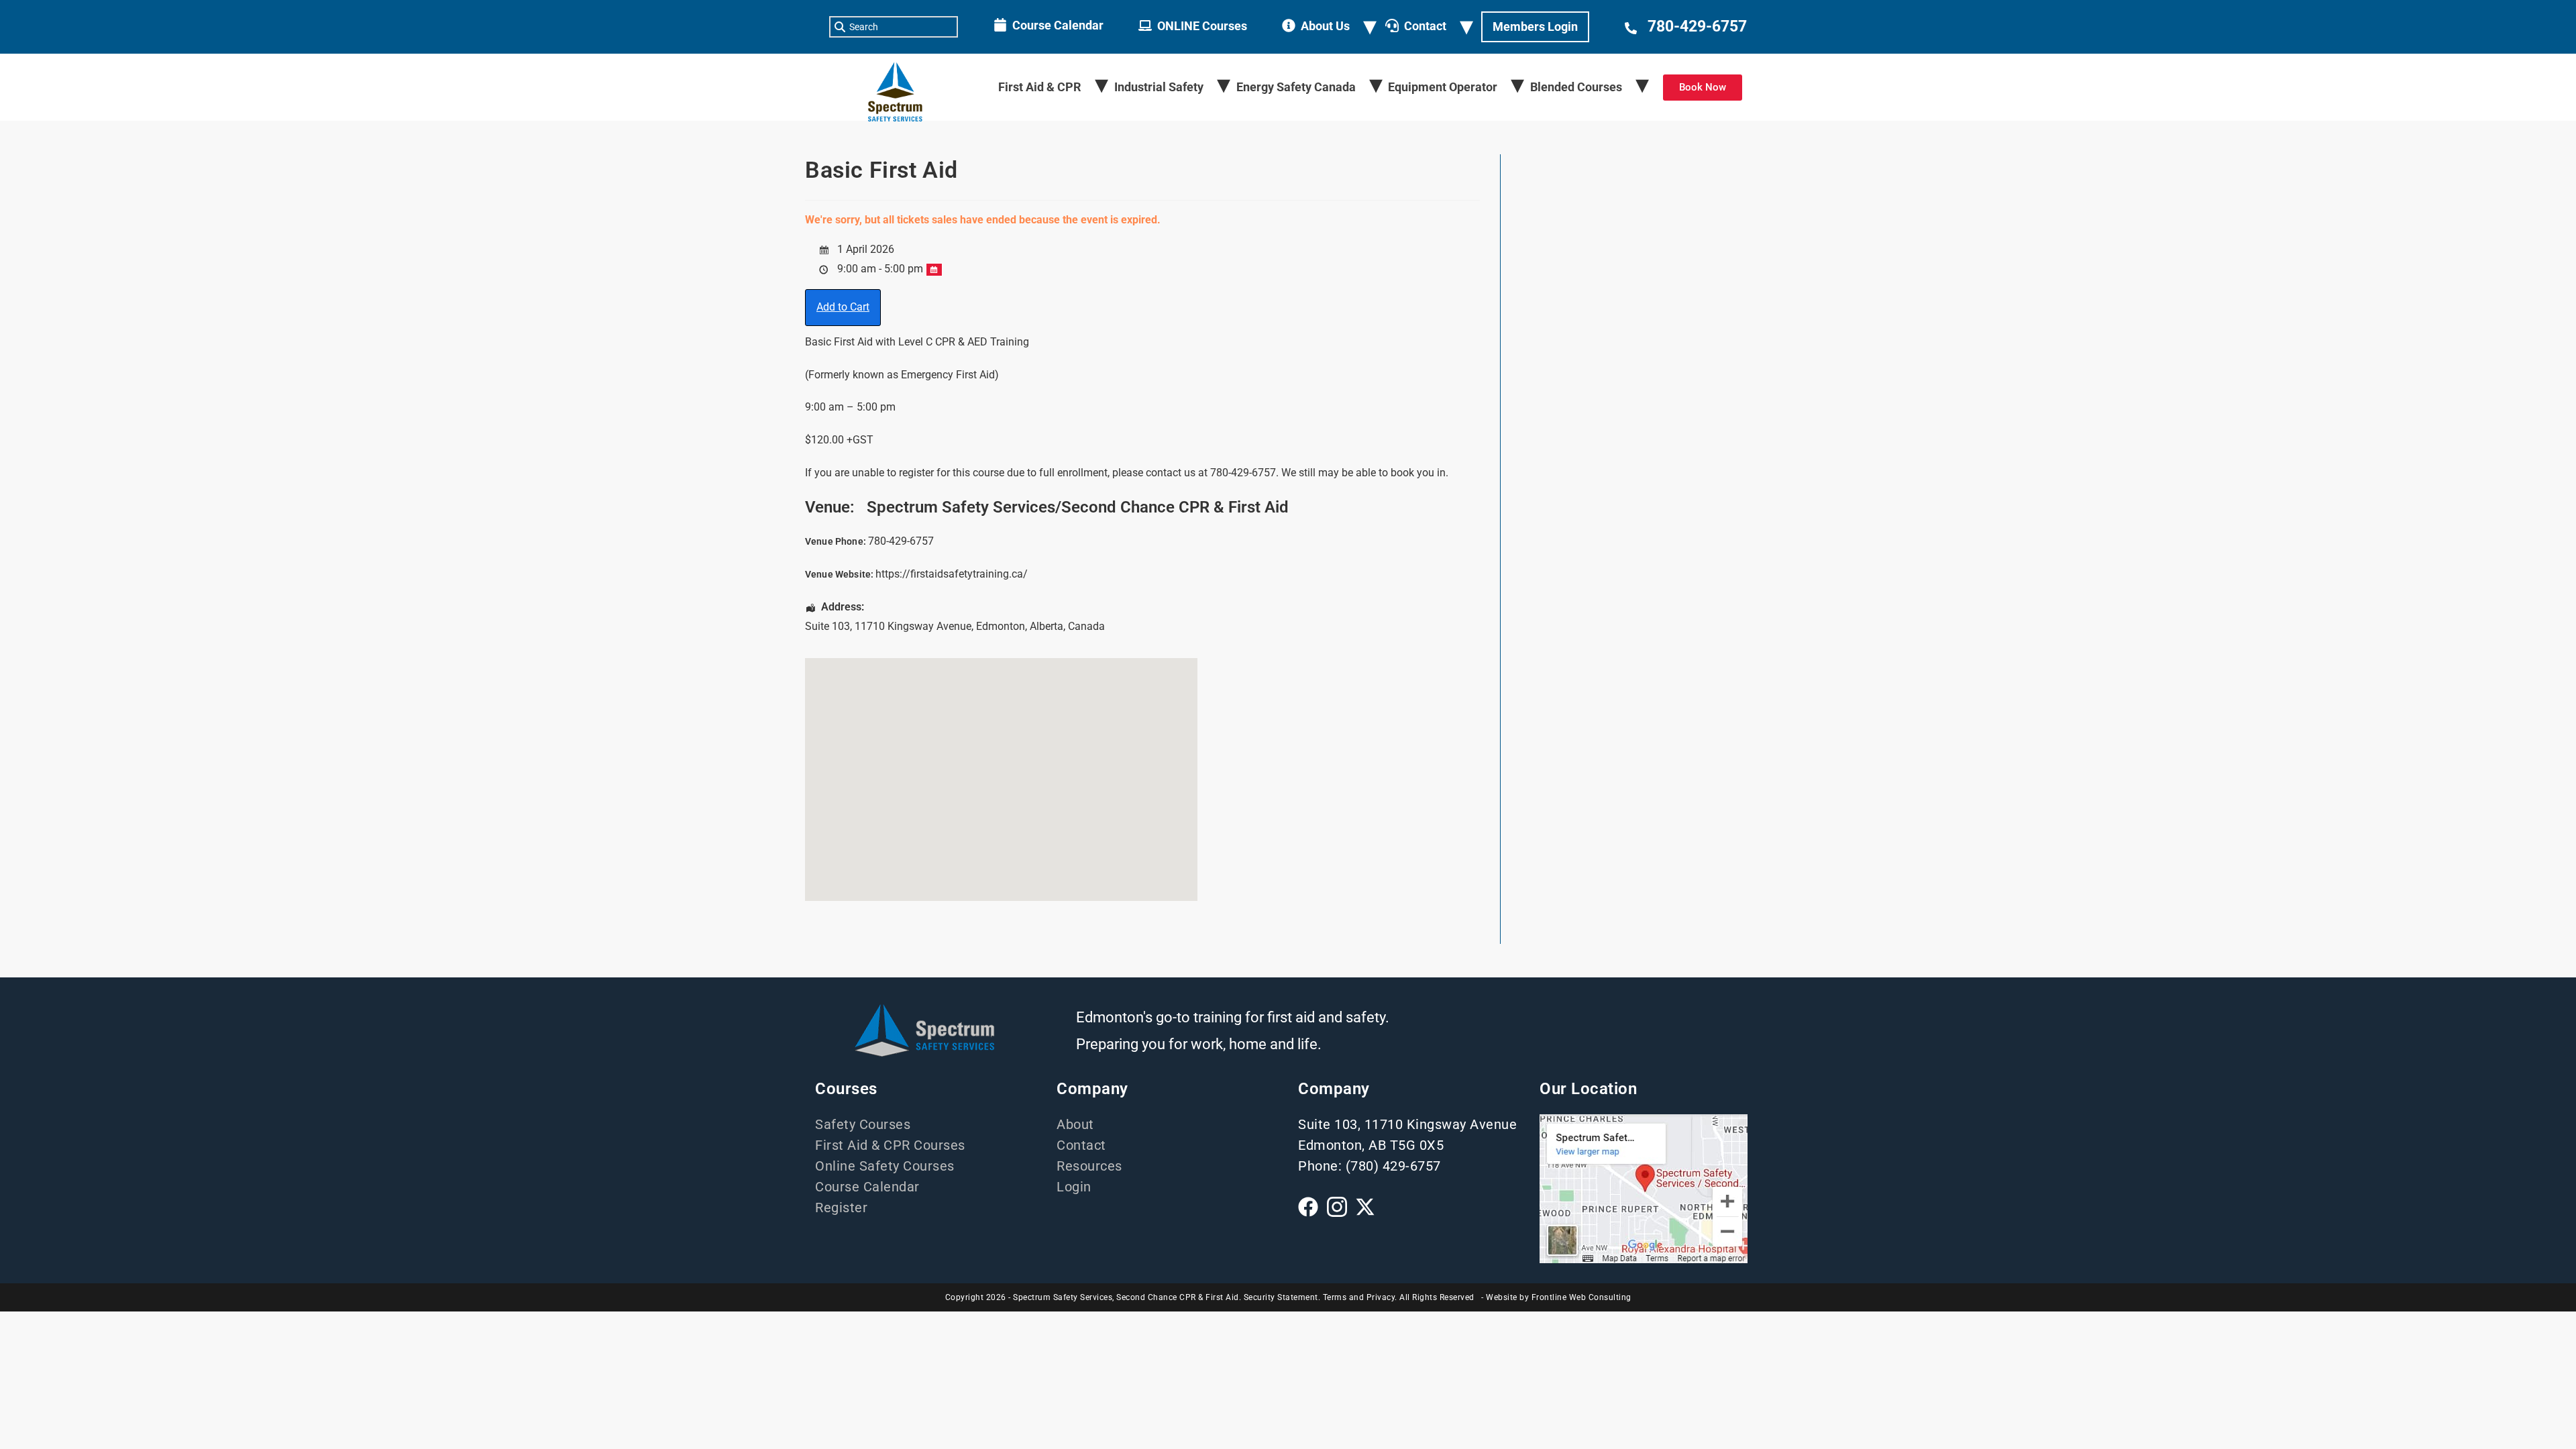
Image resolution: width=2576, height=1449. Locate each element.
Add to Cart (843, 307)
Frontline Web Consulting (1581, 1297)
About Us (1325, 26)
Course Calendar (1058, 25)
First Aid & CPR (1040, 87)
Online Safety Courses (885, 1166)
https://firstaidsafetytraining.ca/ (952, 574)
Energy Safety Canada (1296, 87)
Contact (1425, 26)
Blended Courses (1576, 87)
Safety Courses (863, 1124)
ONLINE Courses (1202, 26)
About (1075, 1124)
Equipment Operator (1443, 87)
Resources (1089, 1166)
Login (1074, 1187)
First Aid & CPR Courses (890, 1145)
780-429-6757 (1697, 26)
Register (841, 1207)
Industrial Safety (1159, 87)
